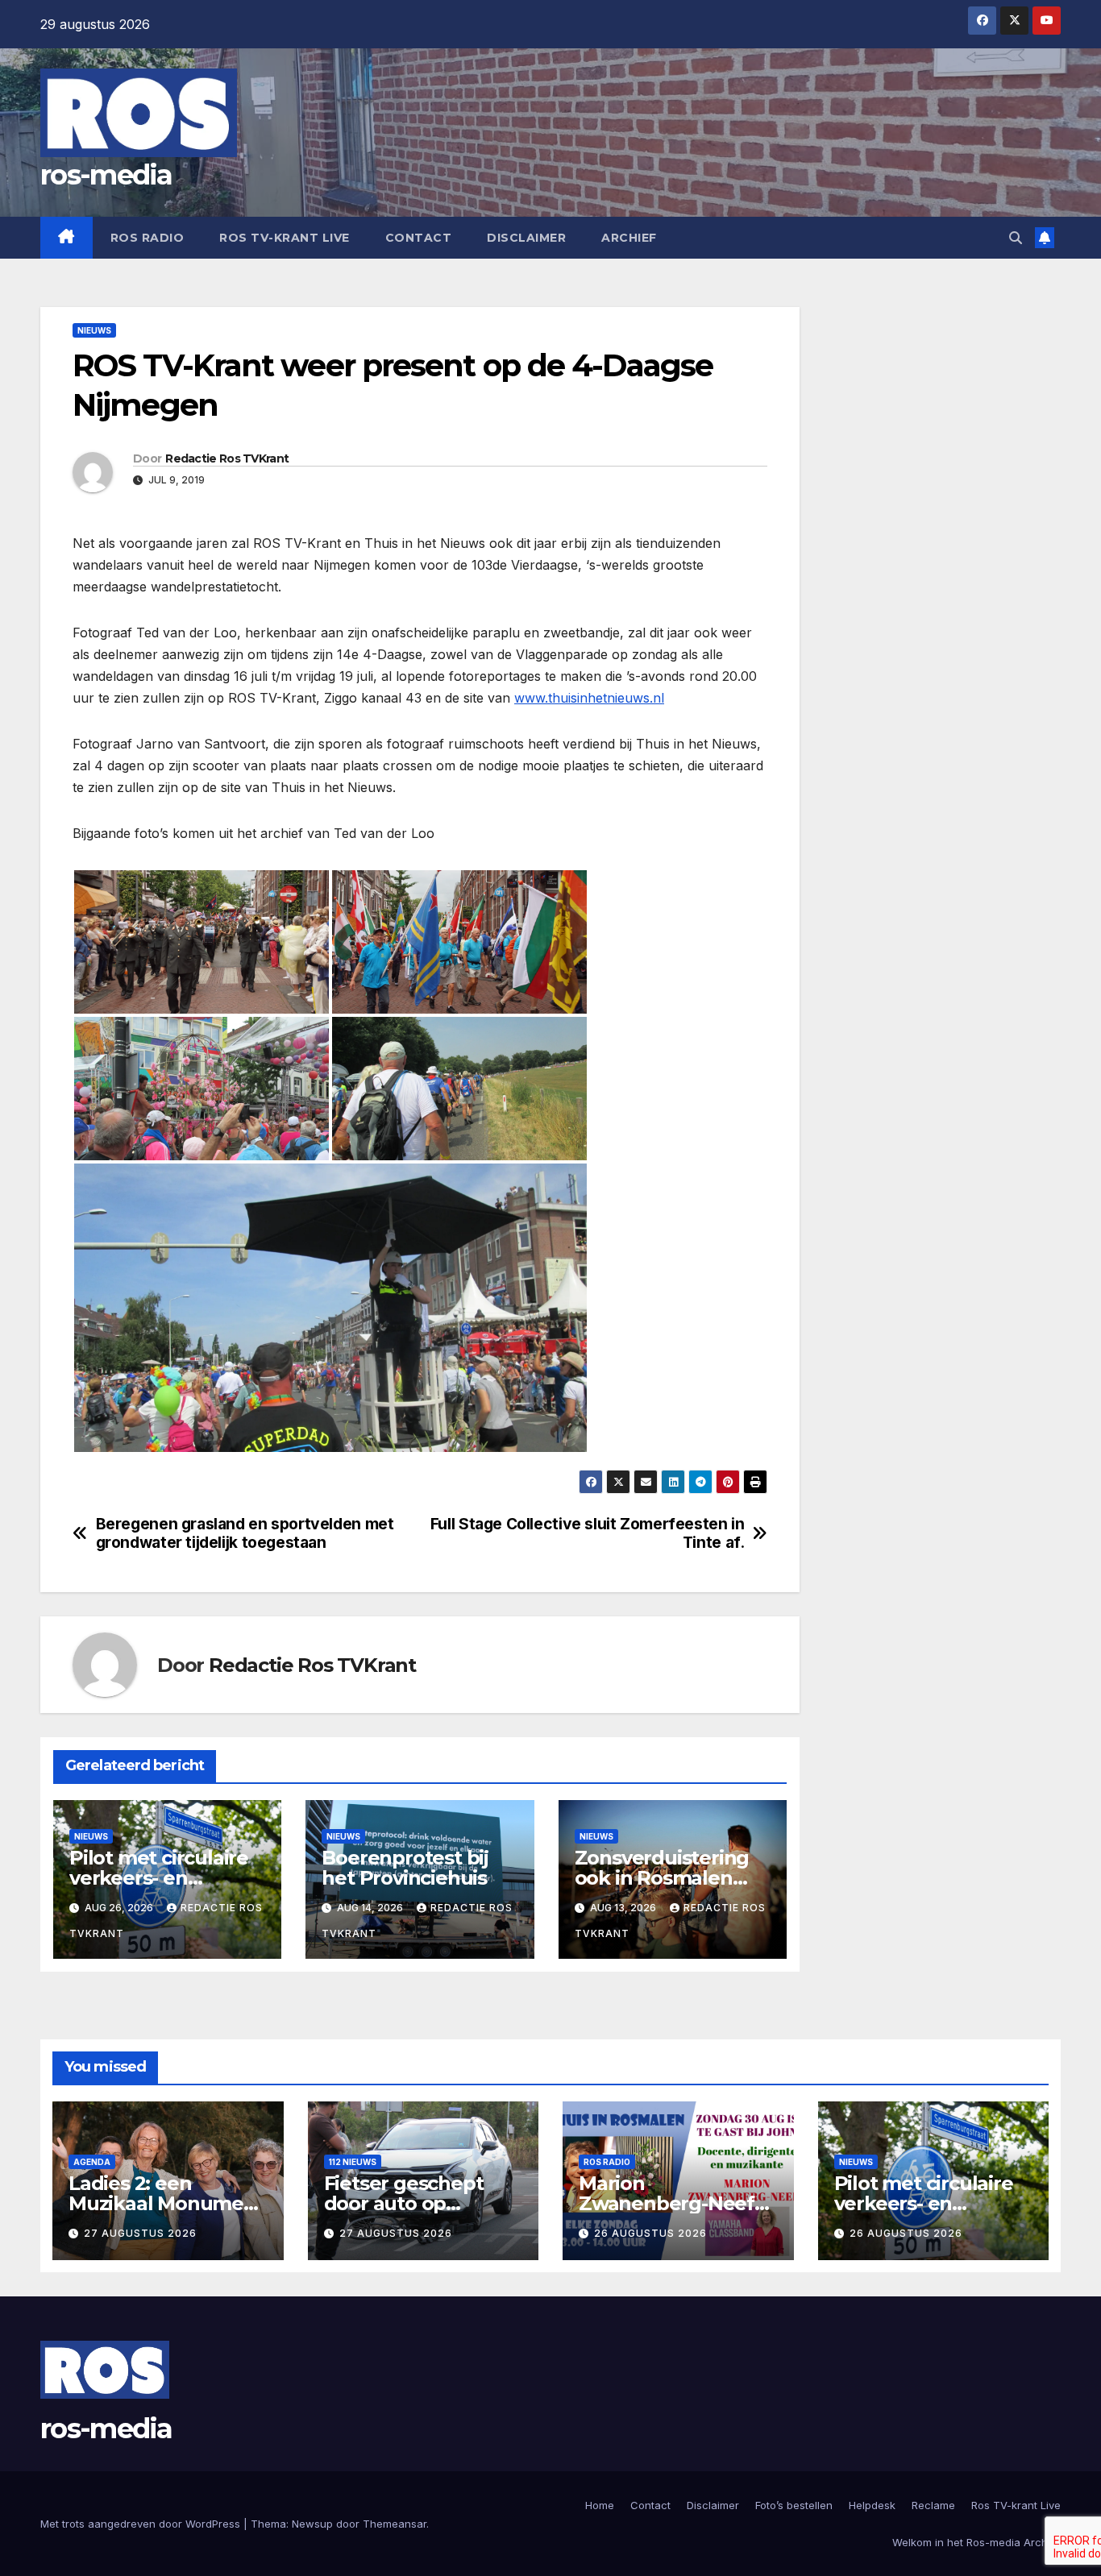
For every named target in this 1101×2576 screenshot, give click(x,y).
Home (600, 2505)
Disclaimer (526, 238)
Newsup (312, 2524)
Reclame (933, 2505)
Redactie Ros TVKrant (227, 458)
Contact (419, 238)
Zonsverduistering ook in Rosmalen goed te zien (662, 1878)
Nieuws (94, 330)
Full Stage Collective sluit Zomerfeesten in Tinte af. (588, 1533)
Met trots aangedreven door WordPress (142, 2524)
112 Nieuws (353, 2162)
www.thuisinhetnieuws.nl (589, 698)
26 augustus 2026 (650, 2233)
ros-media (106, 175)
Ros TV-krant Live (285, 238)
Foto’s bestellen (794, 2505)
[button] (1016, 238)
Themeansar (395, 2524)
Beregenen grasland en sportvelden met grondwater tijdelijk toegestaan (245, 1533)
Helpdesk (872, 2505)
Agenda (92, 2162)
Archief (629, 238)
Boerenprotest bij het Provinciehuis (405, 1868)
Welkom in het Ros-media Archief (976, 2542)
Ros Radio (147, 238)
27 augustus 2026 (140, 2233)
